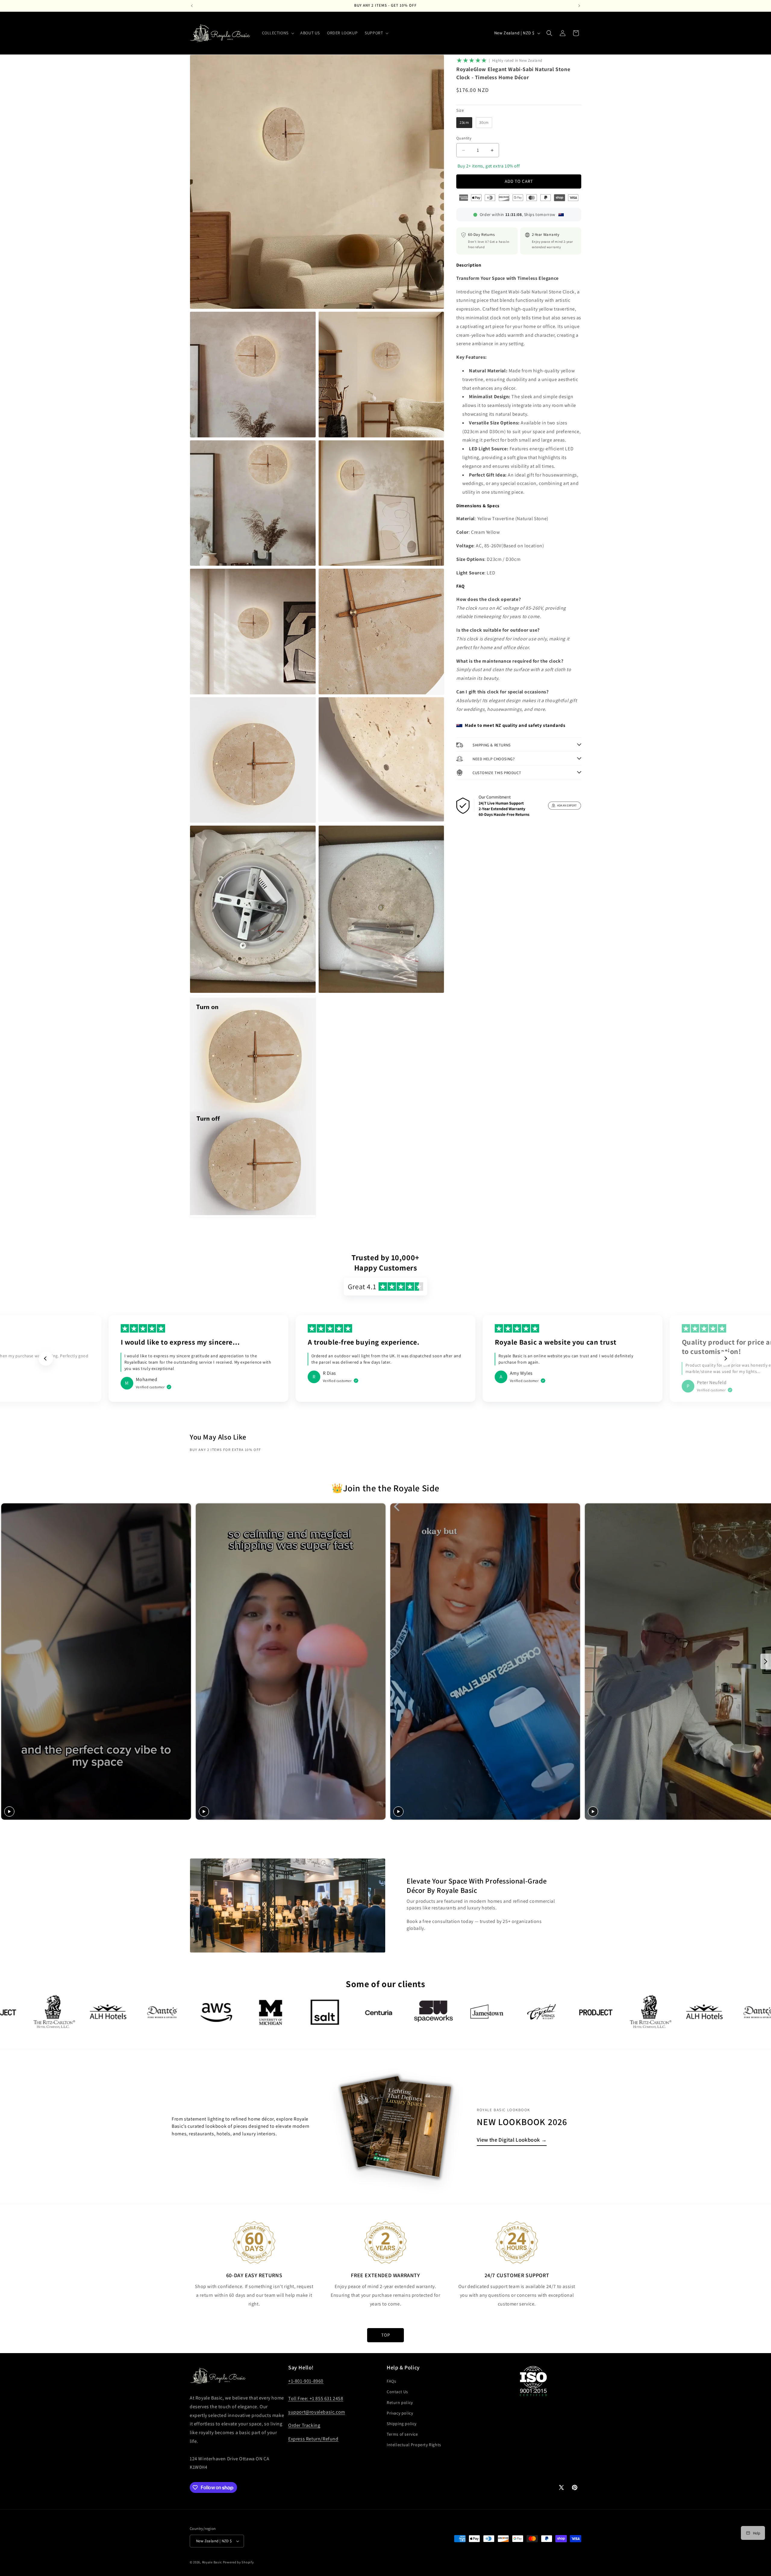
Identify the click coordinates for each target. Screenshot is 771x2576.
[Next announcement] (579, 6)
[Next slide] (725, 1358)
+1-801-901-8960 (306, 2381)
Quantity (464, 138)
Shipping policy (402, 2424)
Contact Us (397, 2392)
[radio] (464, 123)
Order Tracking (304, 2425)
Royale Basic (212, 2562)
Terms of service (402, 2434)
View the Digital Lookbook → (512, 2140)
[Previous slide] (46, 1358)
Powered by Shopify (238, 2562)
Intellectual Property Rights (414, 2445)
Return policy (400, 2402)
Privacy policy (400, 2413)
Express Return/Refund (313, 2439)
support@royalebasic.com (317, 2412)
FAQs (391, 2381)
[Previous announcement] (192, 6)
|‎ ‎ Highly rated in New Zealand (516, 60)
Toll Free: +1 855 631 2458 (316, 2398)
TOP (386, 2335)
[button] (278, 33)
